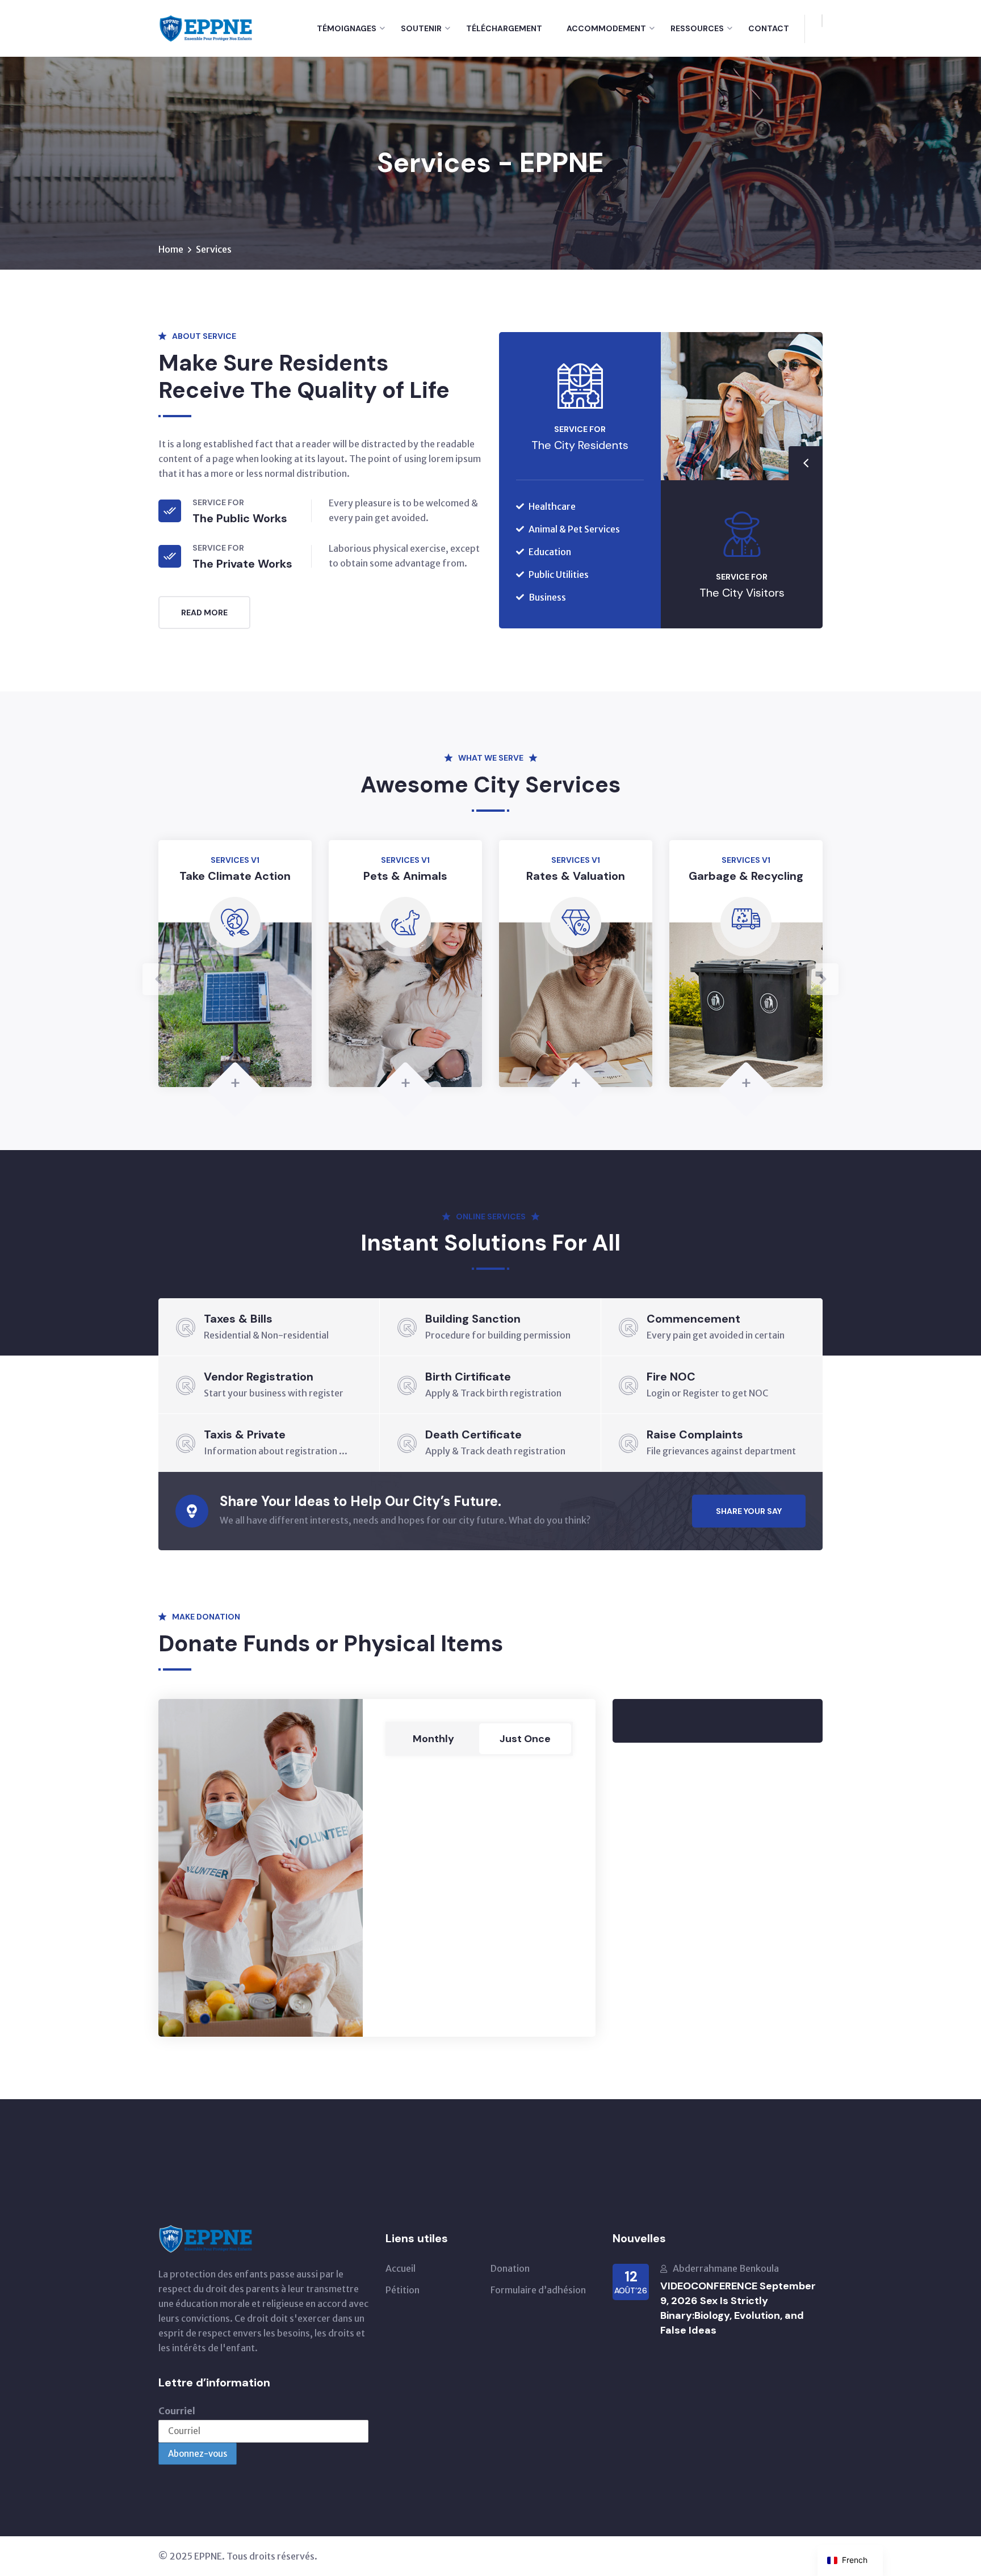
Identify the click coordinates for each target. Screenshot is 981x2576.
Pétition (403, 2290)
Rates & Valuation (405, 876)
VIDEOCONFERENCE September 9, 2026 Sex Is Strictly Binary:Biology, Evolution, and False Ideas (738, 2308)
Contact (769, 28)
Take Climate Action (65, 876)
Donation (510, 2268)
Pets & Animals (235, 876)
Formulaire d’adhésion (538, 2290)
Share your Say (749, 1511)
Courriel (177, 2411)
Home (171, 249)
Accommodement (606, 28)
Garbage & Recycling (576, 876)
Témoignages (347, 28)
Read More (204, 612)
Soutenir (421, 28)
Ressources (697, 28)
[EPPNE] (206, 27)
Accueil (401, 2268)
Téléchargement (504, 28)
